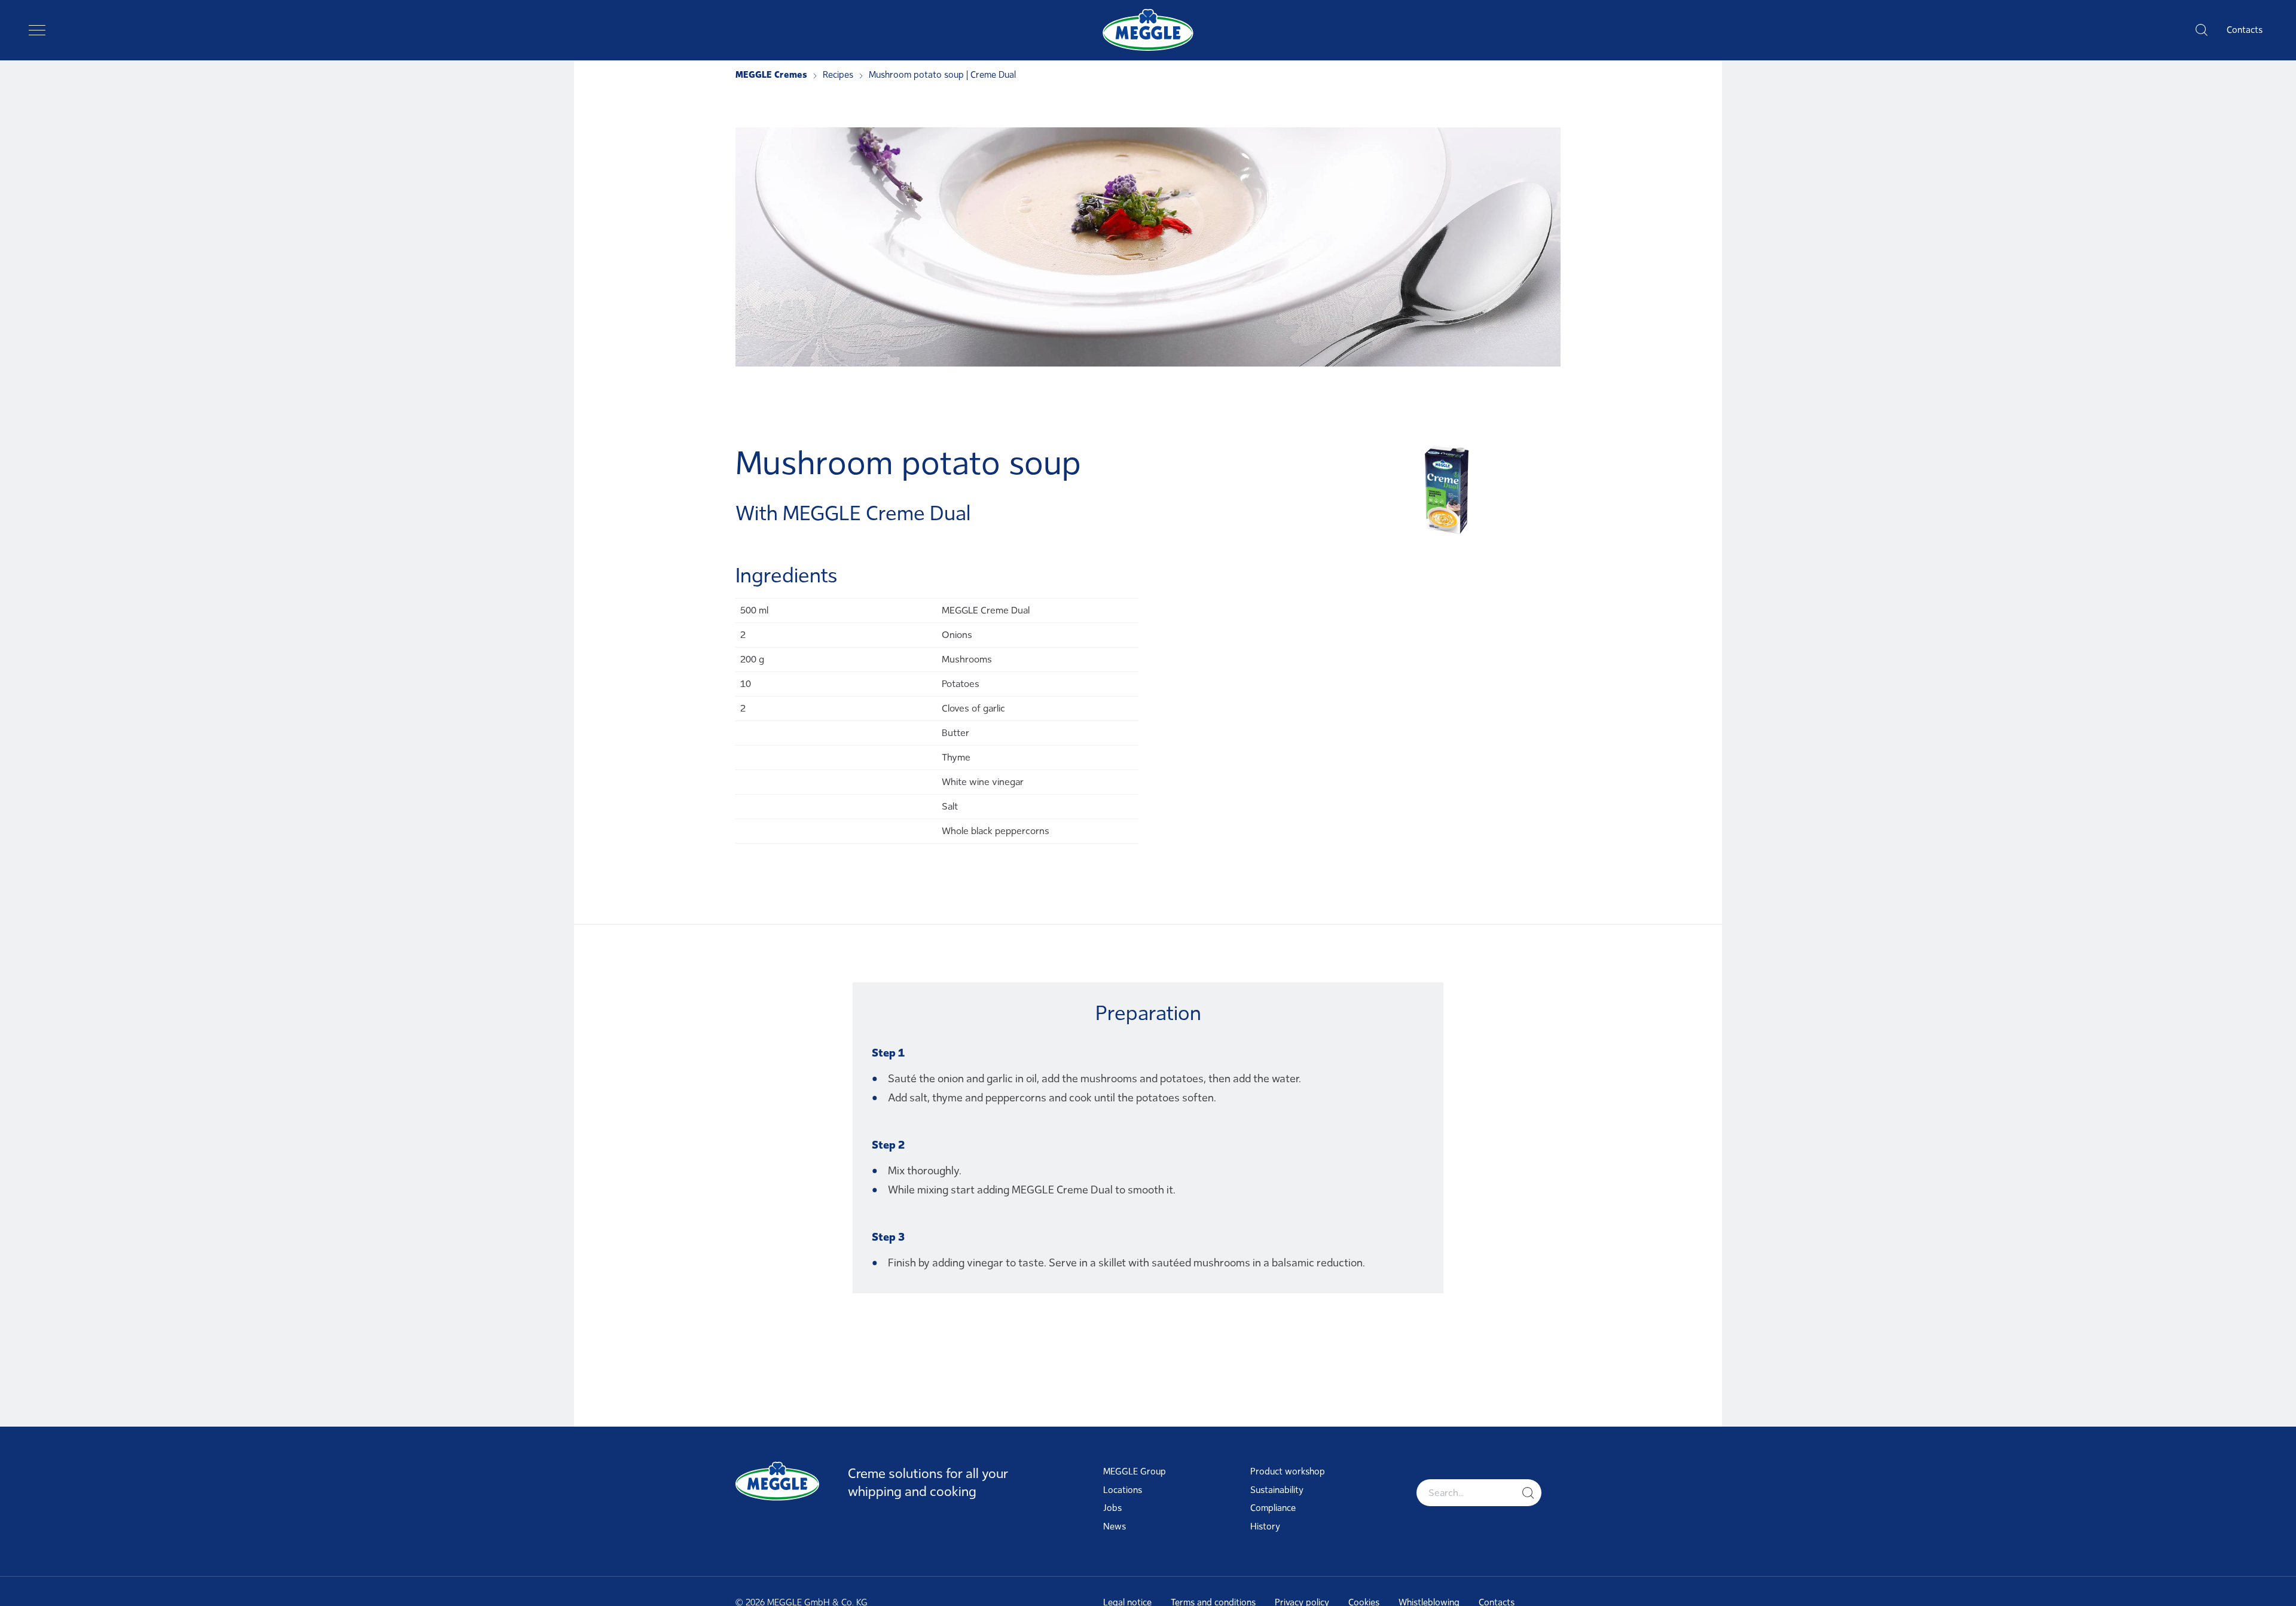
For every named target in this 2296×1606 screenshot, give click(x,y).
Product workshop (1288, 1471)
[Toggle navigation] (37, 30)
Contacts (2245, 30)
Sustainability (1277, 1490)
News (1115, 1526)
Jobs (1112, 1508)
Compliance (1273, 1508)
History (1265, 1526)
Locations (1123, 1490)
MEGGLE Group (1135, 1471)
